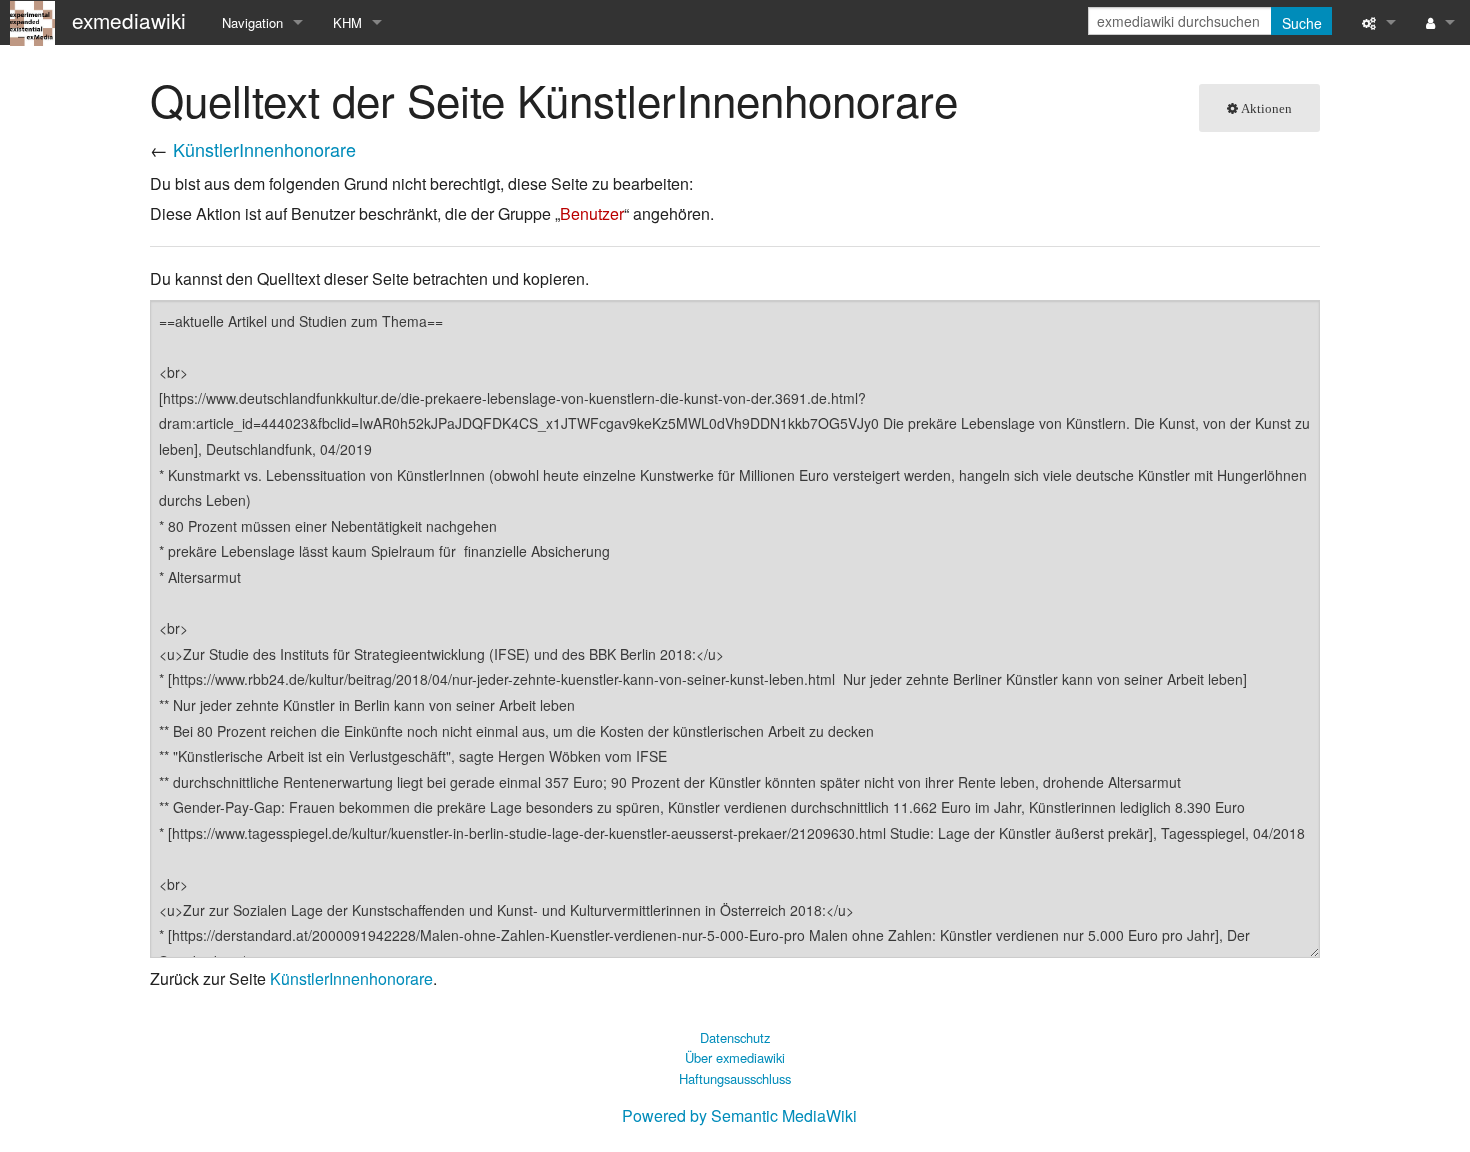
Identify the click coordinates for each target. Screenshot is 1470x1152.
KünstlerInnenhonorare (264, 149)
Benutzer (592, 213)
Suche (1302, 23)
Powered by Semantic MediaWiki (739, 1115)
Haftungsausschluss (735, 1078)
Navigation (252, 22)
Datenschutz (735, 1037)
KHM (347, 22)
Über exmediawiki (735, 1057)
